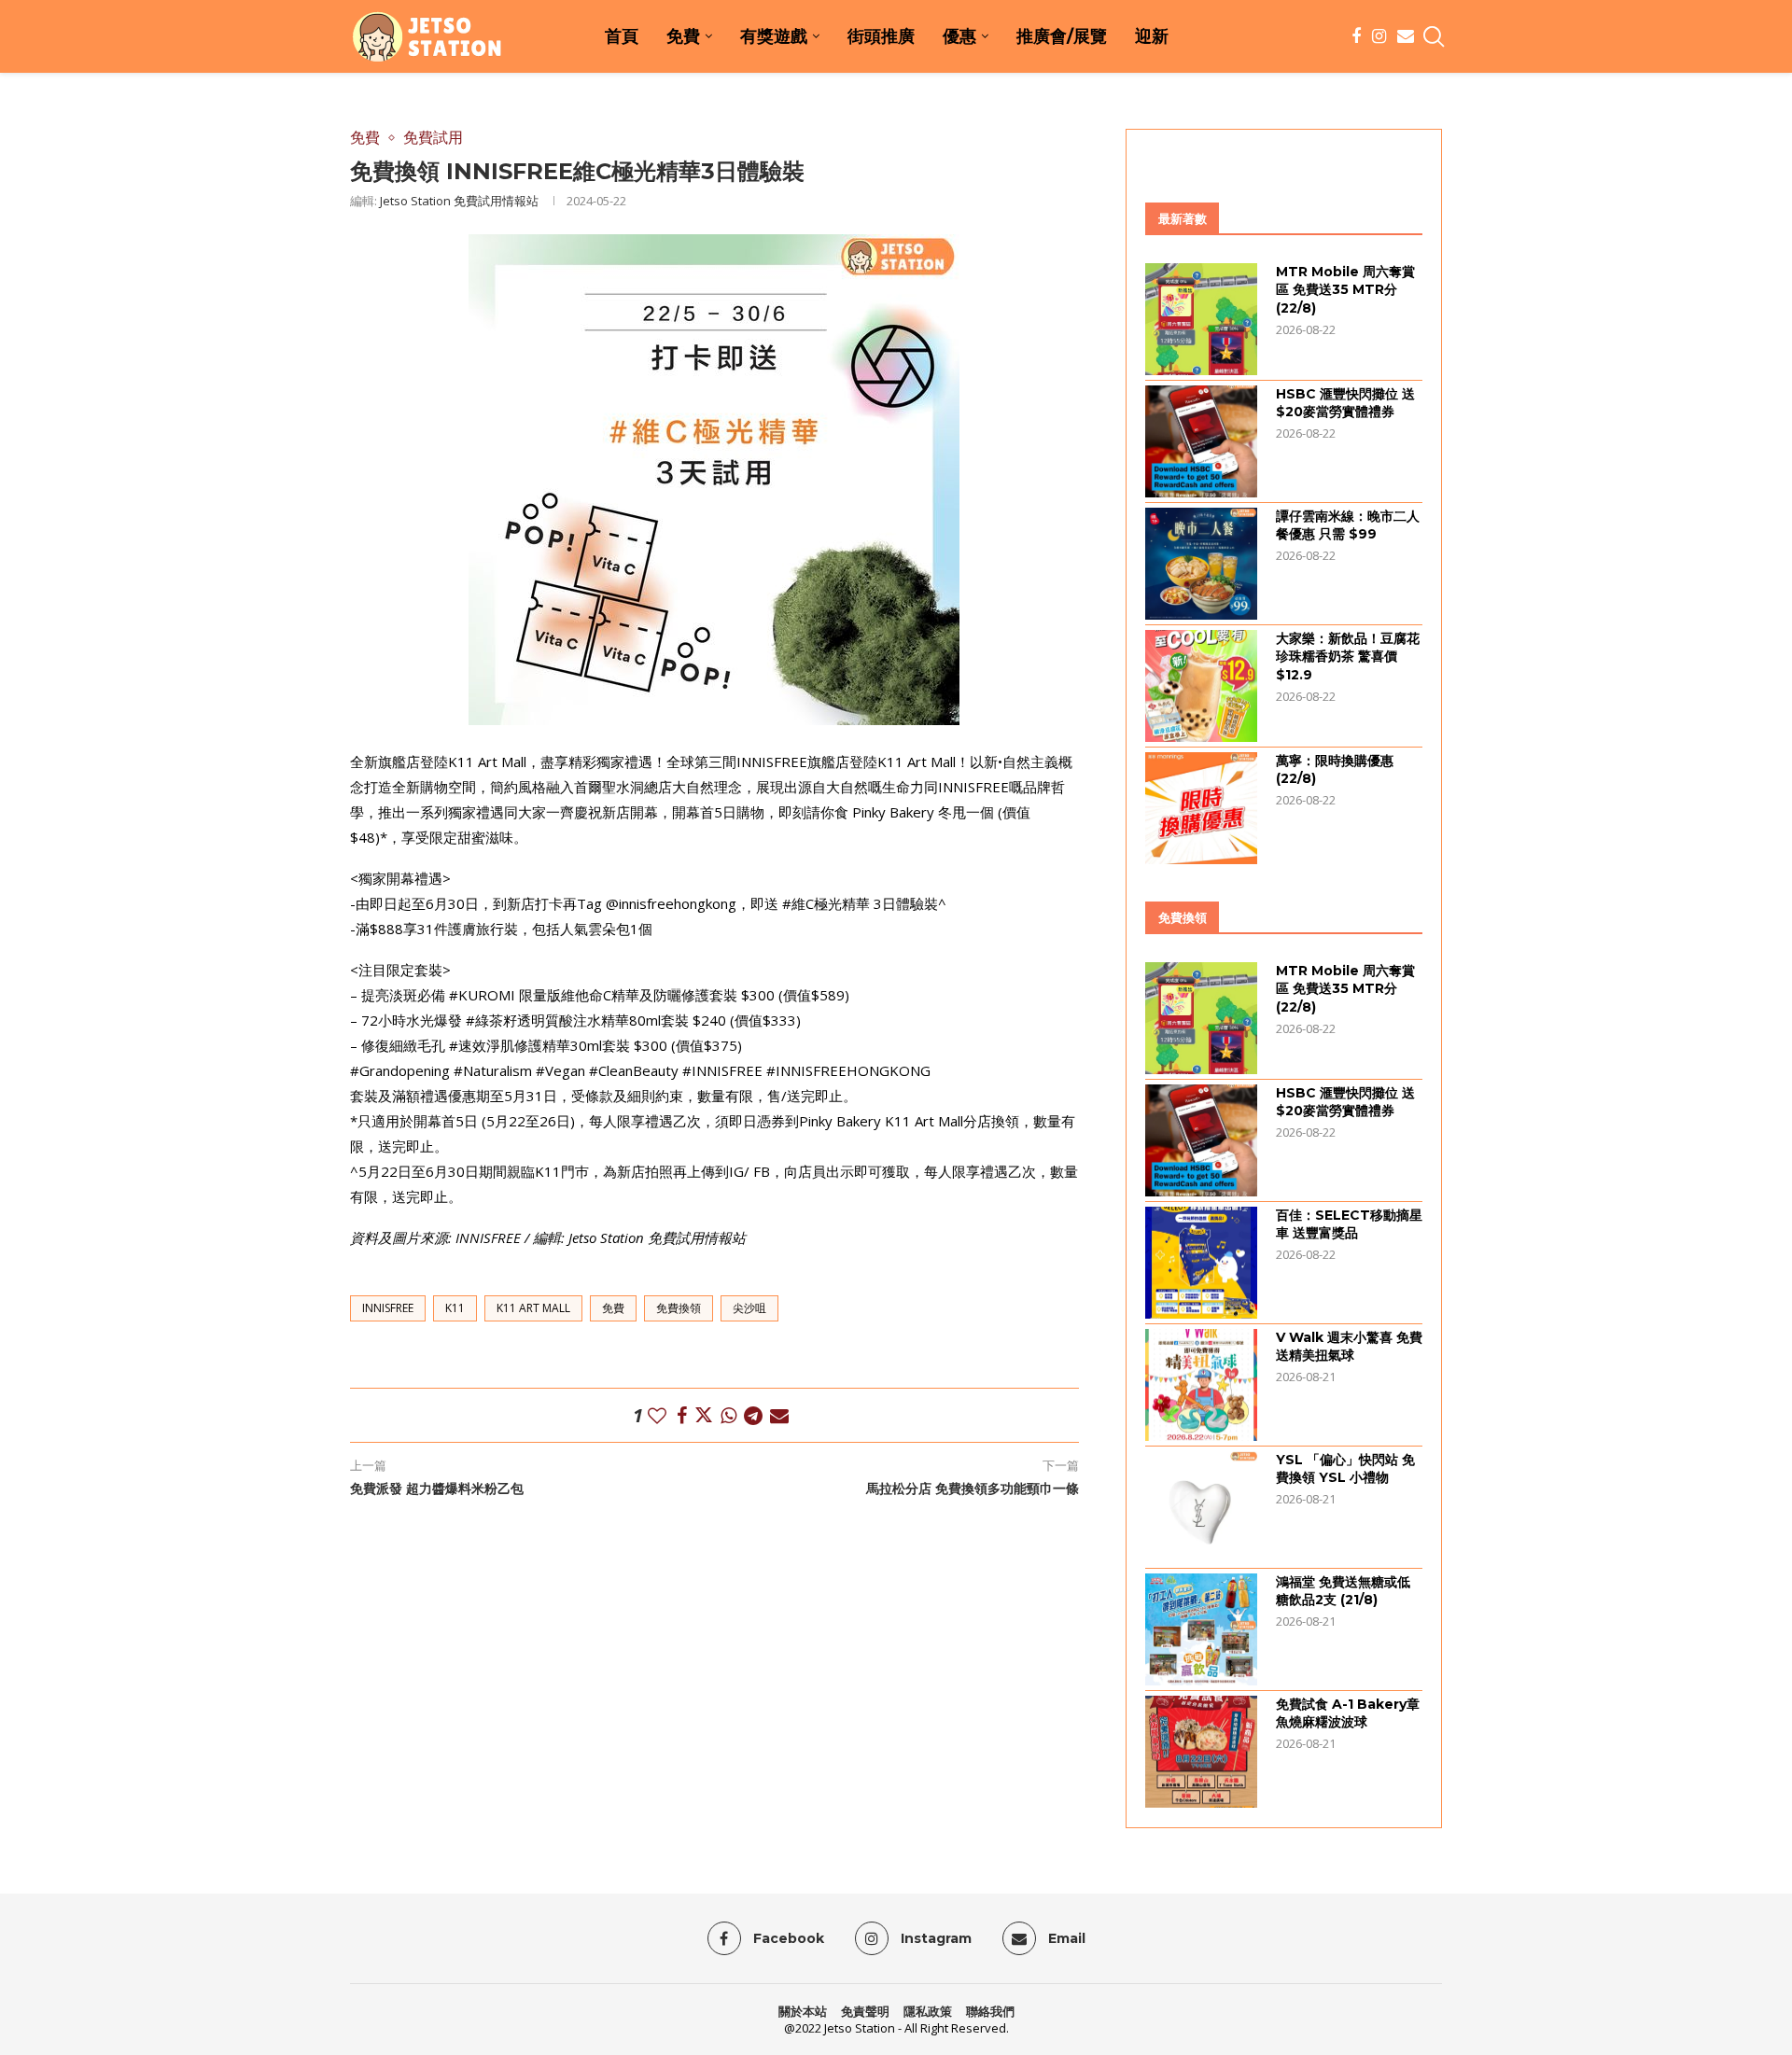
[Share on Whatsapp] (728, 1415)
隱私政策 (928, 2011)
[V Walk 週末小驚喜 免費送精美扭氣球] (1201, 1385)
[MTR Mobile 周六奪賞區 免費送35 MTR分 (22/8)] (1201, 319)
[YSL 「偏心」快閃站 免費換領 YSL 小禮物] (1201, 1507)
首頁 (622, 36)
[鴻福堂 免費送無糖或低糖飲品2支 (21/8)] (1201, 1629)
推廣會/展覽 (1062, 36)
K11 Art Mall (533, 1308)
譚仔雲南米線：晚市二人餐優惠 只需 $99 (1348, 525)
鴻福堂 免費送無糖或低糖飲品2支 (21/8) (1343, 1591)
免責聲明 (865, 2011)
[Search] (1433, 36)
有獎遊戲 (774, 36)
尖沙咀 (749, 1308)
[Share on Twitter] (704, 1415)
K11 (455, 1308)
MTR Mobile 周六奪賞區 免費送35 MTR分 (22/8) (1345, 290)
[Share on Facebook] (682, 1415)
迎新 (1152, 36)
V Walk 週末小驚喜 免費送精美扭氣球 (1349, 1347)
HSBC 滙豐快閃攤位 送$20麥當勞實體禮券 (1345, 403)
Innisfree (388, 1308)
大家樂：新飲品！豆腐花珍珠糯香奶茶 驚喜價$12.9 (1348, 657)
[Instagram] (1379, 36)
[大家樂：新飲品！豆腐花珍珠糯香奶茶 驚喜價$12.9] (1201, 686)
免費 (683, 36)
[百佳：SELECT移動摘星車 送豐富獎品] (1201, 1263)
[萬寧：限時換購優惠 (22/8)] (1201, 808)
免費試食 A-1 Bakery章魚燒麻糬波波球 (1348, 1713)
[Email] (1406, 36)
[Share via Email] (779, 1415)
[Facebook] (1356, 36)
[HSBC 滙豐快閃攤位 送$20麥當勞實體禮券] (1201, 441)
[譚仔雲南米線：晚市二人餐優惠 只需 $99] (1201, 564)
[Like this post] (657, 1415)
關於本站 (803, 2011)
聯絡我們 (990, 2011)
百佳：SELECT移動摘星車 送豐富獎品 (1349, 1224)
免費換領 (679, 1308)
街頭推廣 (881, 36)
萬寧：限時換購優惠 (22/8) (1335, 770)
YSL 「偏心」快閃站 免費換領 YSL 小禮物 (1345, 1469)
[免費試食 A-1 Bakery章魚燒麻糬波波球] (1201, 1752)
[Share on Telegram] (753, 1415)
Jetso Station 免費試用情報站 (459, 201)
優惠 (959, 36)
